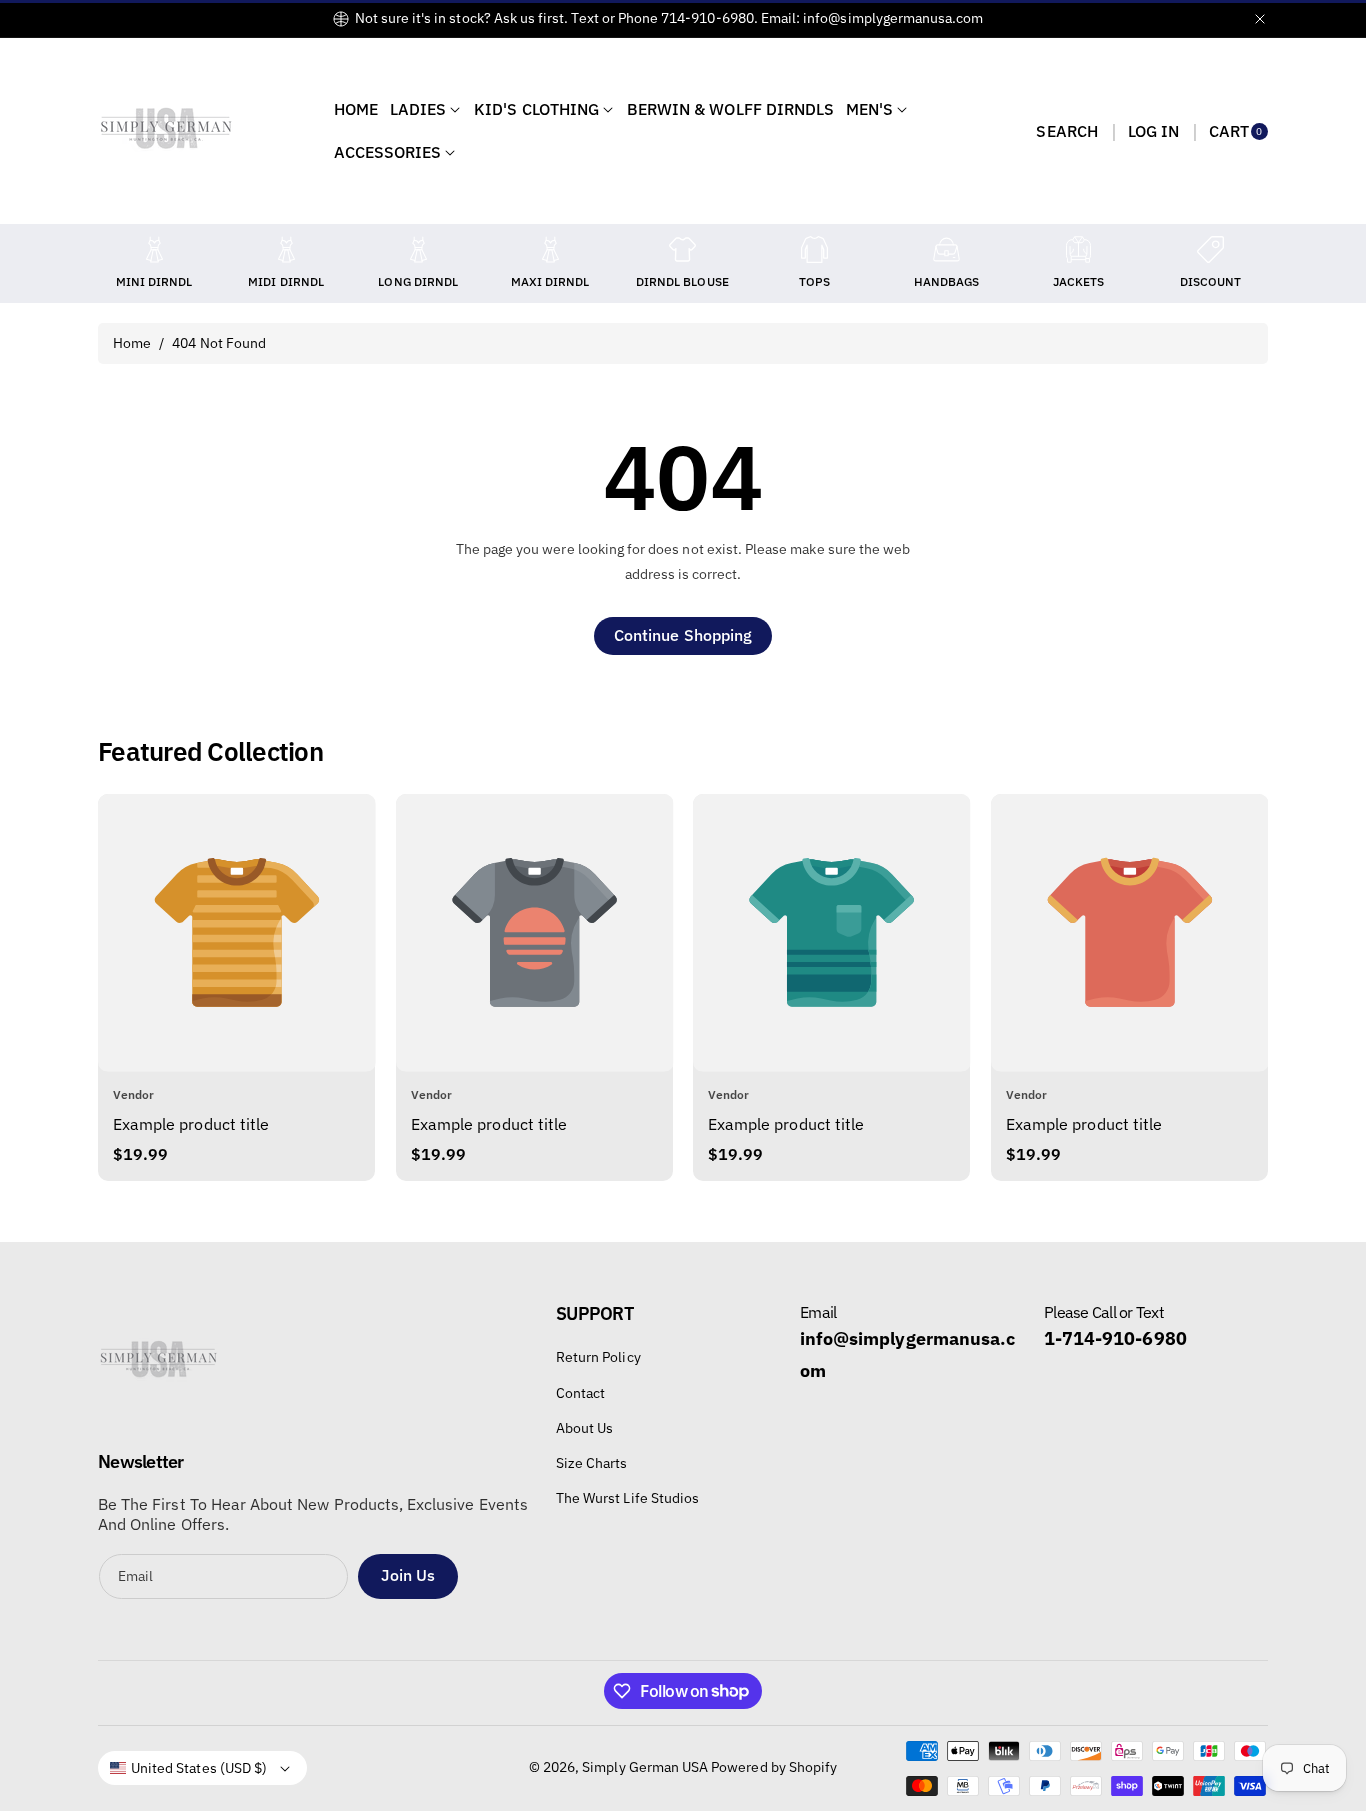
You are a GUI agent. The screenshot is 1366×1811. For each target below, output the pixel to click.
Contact (580, 1393)
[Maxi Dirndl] (550, 249)
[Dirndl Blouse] (682, 249)
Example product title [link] (191, 1124)
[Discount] (1211, 249)
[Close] (1260, 18)
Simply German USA (645, 1767)
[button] (1066, 131)
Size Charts (592, 1463)
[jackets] (1079, 249)
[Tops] (814, 249)
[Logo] (158, 1366)
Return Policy (598, 1357)
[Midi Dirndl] (286, 249)
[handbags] (947, 249)
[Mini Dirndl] (154, 249)
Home (132, 343)
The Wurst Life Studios (627, 1498)
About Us (584, 1428)
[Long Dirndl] (418, 249)
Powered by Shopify (774, 1767)
